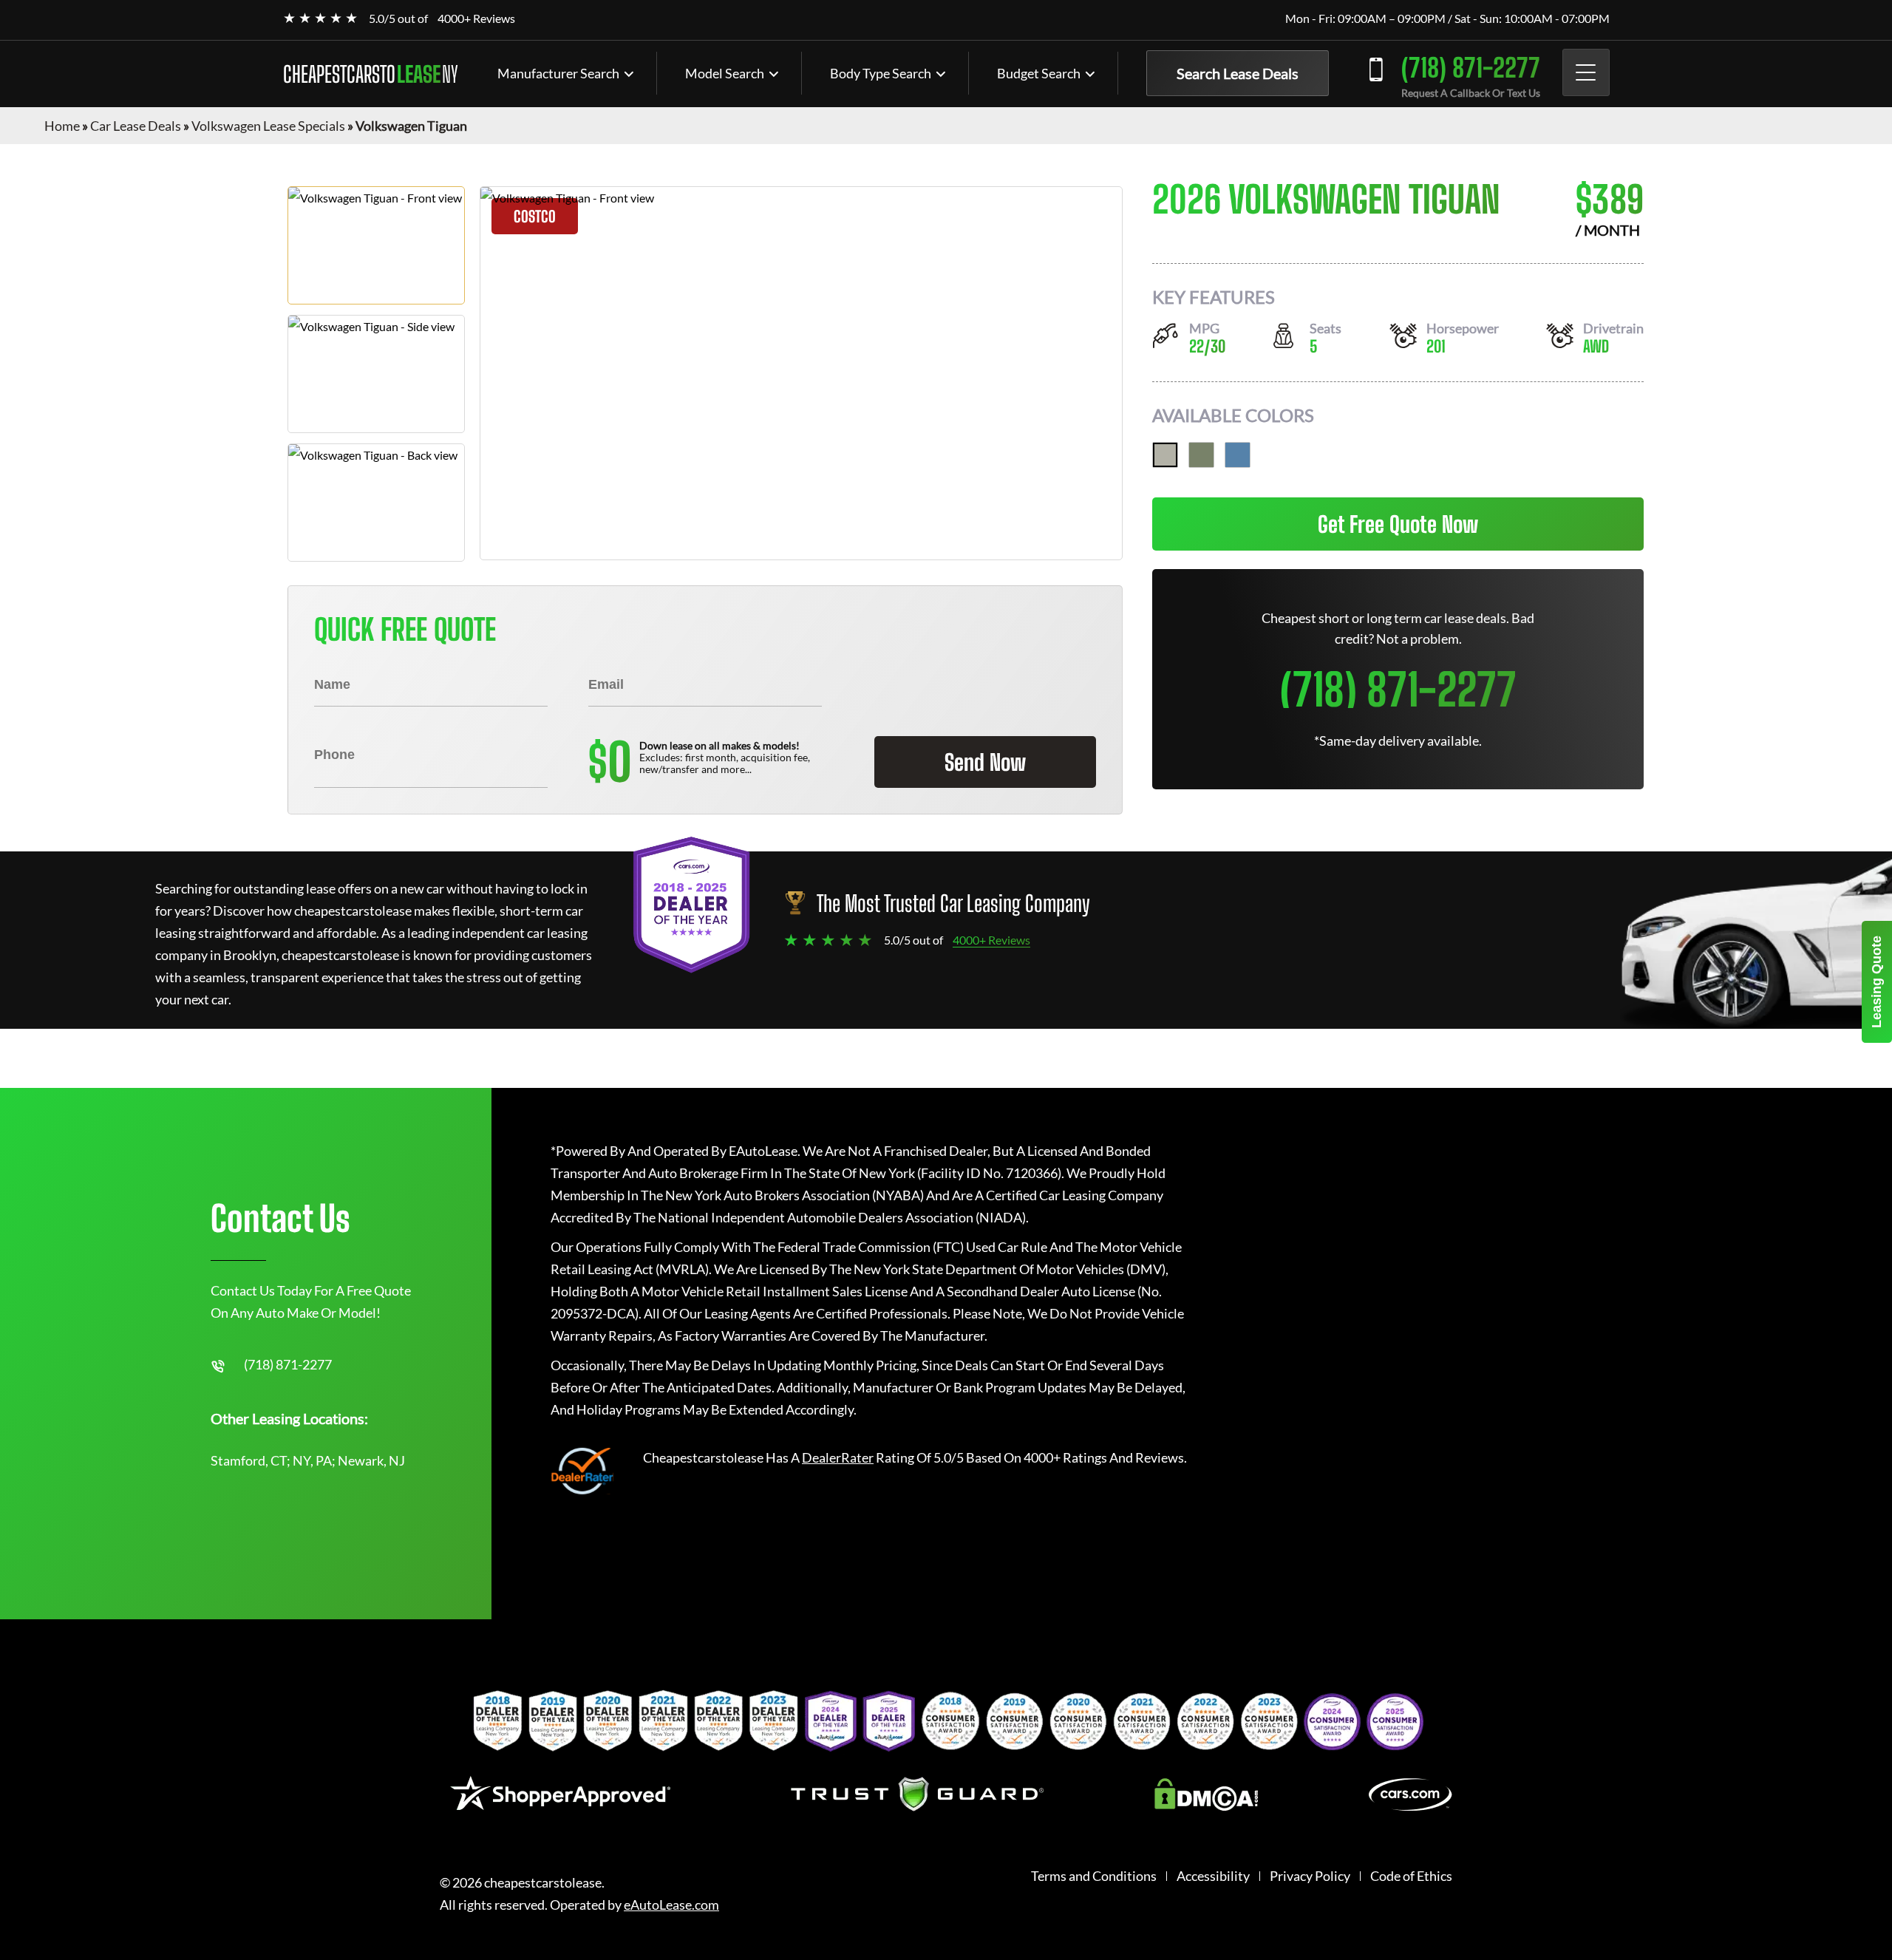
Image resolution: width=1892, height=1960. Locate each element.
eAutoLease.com (671, 1905)
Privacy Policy (1310, 1876)
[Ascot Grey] (1165, 455)
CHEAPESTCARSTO (371, 74)
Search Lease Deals (1238, 73)
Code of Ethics (1411, 1876)
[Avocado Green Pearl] (1201, 455)
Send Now (985, 762)
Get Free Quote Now (1398, 524)
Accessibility (1213, 1876)
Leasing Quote (1876, 982)
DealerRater (838, 1457)
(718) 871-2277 (1471, 68)
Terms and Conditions (1094, 1876)
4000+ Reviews (476, 18)
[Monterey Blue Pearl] (1238, 455)
